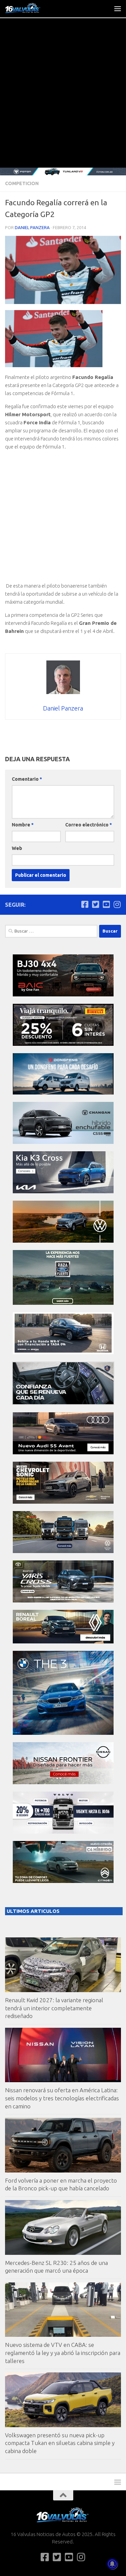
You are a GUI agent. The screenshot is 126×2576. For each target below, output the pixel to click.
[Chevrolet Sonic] (63, 1502)
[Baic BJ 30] (63, 995)
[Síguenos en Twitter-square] (95, 904)
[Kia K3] (63, 1191)
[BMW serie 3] (63, 1733)
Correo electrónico (89, 825)
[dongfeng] (63, 1093)
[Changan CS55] (63, 1142)
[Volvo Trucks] (63, 1832)
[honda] (63, 1352)
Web (17, 848)
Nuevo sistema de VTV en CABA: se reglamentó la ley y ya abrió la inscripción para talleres (63, 2353)
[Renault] (63, 1642)
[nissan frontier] (63, 1782)
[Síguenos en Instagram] (117, 904)
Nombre (23, 825)
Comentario (27, 779)
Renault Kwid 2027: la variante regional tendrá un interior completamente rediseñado (54, 2008)
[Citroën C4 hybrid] (63, 1881)
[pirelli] (63, 1044)
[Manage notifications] (112, 2564)
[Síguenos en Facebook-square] (85, 904)
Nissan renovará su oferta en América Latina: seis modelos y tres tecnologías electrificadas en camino (62, 2098)
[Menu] (118, 8)
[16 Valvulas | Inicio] (29, 8)
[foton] (63, 171)
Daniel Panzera (32, 227)
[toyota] (63, 1601)
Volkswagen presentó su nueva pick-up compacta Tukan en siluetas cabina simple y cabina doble (60, 2443)
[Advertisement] (63, 101)
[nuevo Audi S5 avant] (63, 1452)
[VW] (63, 1241)
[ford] (63, 1303)
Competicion (22, 183)
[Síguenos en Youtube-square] (106, 904)
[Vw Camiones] (63, 1551)
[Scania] (63, 1403)
